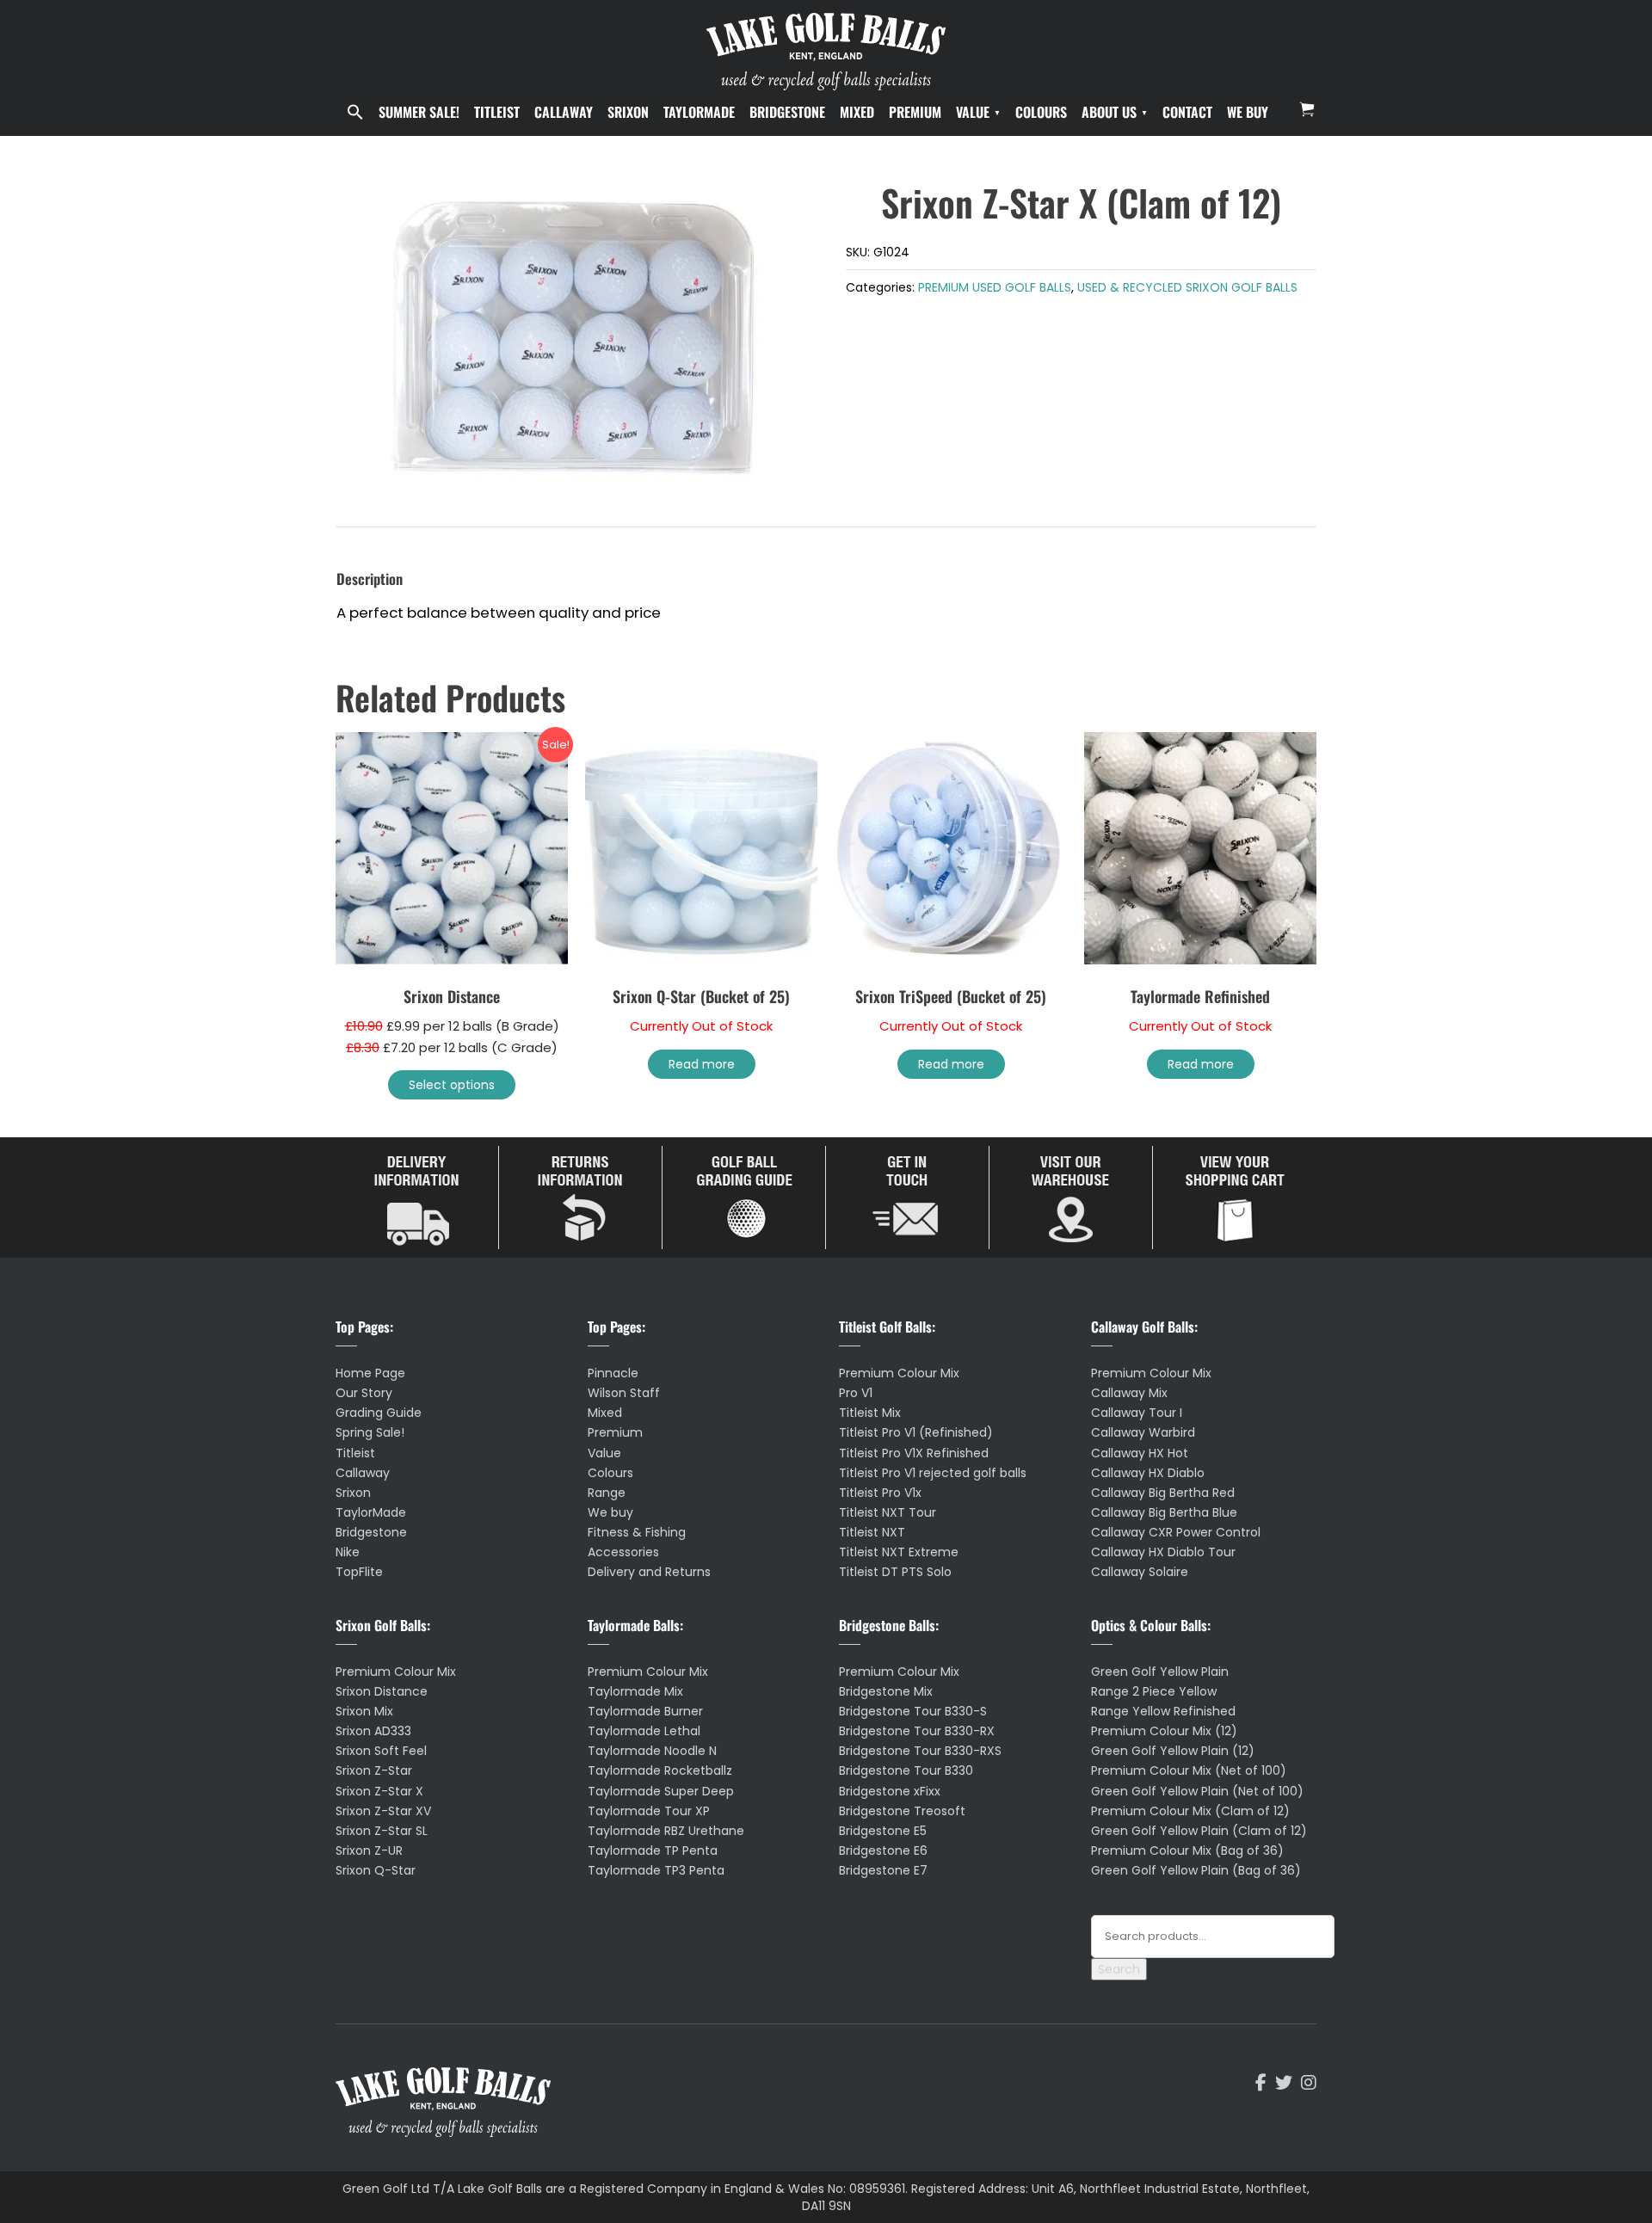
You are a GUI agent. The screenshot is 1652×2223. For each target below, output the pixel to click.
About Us (1109, 112)
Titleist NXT (872, 1532)
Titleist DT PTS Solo (895, 1572)
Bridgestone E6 (883, 1850)
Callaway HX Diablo (1148, 1473)
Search (1119, 1969)
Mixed (857, 112)
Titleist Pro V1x (880, 1493)
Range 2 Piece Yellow (1154, 1691)
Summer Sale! (419, 112)
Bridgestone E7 (883, 1870)
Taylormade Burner (645, 1711)
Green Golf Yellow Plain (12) (1173, 1751)
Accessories (623, 1552)
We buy (1248, 112)
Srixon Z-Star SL (382, 1831)
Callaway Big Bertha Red (1163, 1493)
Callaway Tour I (1137, 1413)
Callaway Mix (1129, 1393)
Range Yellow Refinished (1163, 1711)
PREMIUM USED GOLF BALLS (995, 287)
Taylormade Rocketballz (660, 1770)
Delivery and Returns (649, 1572)
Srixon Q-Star (376, 1870)
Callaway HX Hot (1140, 1453)
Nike (348, 1552)
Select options (452, 1085)
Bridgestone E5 (883, 1831)
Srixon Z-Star (374, 1770)
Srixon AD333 (373, 1731)
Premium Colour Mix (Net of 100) (1189, 1770)
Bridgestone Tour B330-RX (917, 1731)
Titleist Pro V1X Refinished (914, 1453)
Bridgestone (787, 112)
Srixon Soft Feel (381, 1751)
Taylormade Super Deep (661, 1791)
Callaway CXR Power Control (1176, 1532)
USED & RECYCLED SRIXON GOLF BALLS (1187, 287)
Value (973, 112)
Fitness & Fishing (637, 1532)
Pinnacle (613, 1373)
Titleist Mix (870, 1413)
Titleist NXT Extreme (899, 1552)
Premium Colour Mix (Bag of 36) (1187, 1850)
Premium (915, 112)
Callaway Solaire (1140, 1572)
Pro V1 (856, 1393)
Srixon (628, 112)
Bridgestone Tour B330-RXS (920, 1751)
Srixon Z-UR (369, 1850)
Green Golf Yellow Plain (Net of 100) (1197, 1791)
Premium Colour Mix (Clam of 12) (1190, 1811)
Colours (1041, 112)
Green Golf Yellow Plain (1160, 1672)
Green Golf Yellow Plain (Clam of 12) (1199, 1831)
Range (607, 1493)
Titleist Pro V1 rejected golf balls (933, 1473)
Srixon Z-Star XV (383, 1811)
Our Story (364, 1393)
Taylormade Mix (635, 1691)
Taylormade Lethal (644, 1731)
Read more (702, 1064)
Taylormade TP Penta (653, 1850)
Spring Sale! (370, 1432)
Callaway (564, 112)
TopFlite (359, 1572)
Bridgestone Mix (886, 1691)
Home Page (370, 1373)
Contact (1187, 112)
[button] (355, 113)
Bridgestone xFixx (890, 1791)
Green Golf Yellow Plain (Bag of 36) (1196, 1870)
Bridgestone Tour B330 (906, 1770)
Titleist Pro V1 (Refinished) (916, 1432)
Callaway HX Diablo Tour (1163, 1552)
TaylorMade (699, 112)
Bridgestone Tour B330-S (913, 1711)
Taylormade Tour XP (649, 1811)
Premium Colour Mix (396, 1672)
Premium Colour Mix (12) (1164, 1731)
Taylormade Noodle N (652, 1751)
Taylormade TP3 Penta (656, 1870)
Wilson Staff (624, 1393)
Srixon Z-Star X (379, 1791)
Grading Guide (379, 1413)
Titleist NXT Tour (888, 1512)
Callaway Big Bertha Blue (1164, 1512)
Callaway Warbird (1143, 1432)
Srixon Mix (364, 1711)
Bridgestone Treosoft (902, 1811)
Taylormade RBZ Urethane (666, 1831)
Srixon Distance (382, 1691)
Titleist (497, 112)
